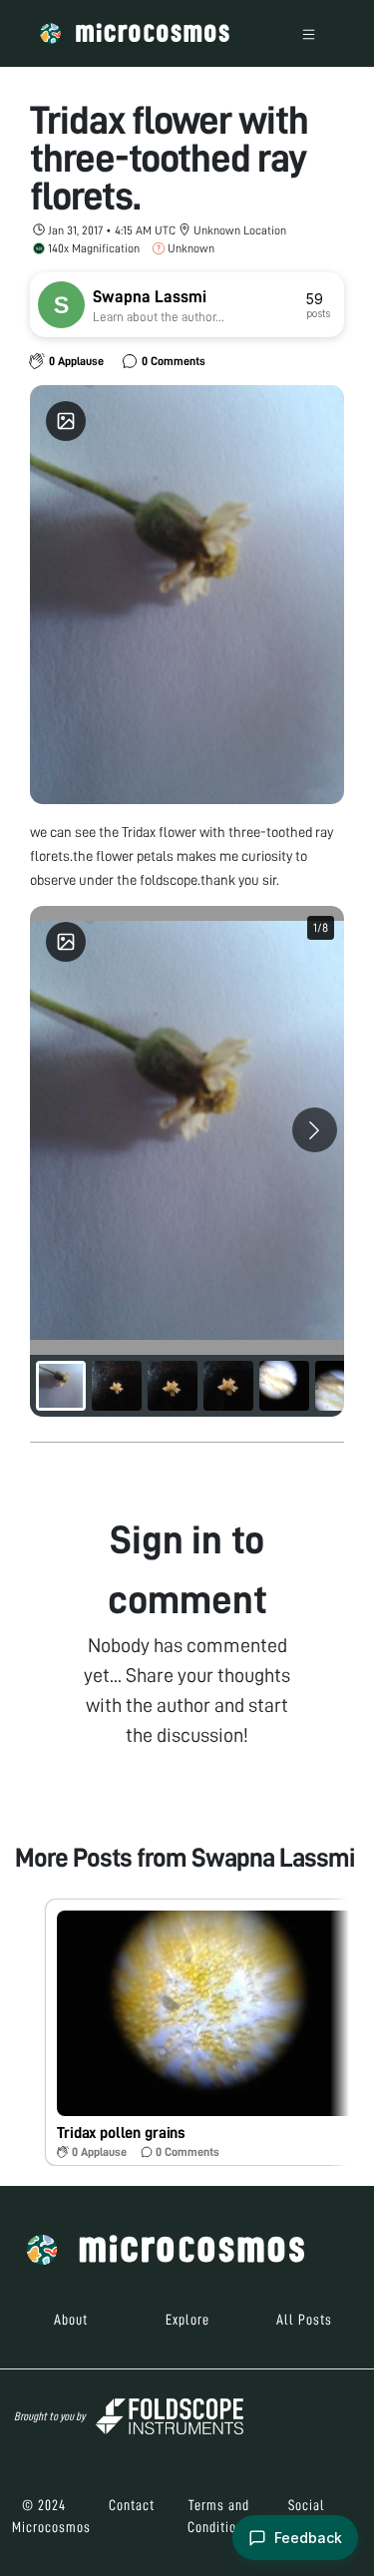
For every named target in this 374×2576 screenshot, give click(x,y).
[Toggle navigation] (309, 33)
